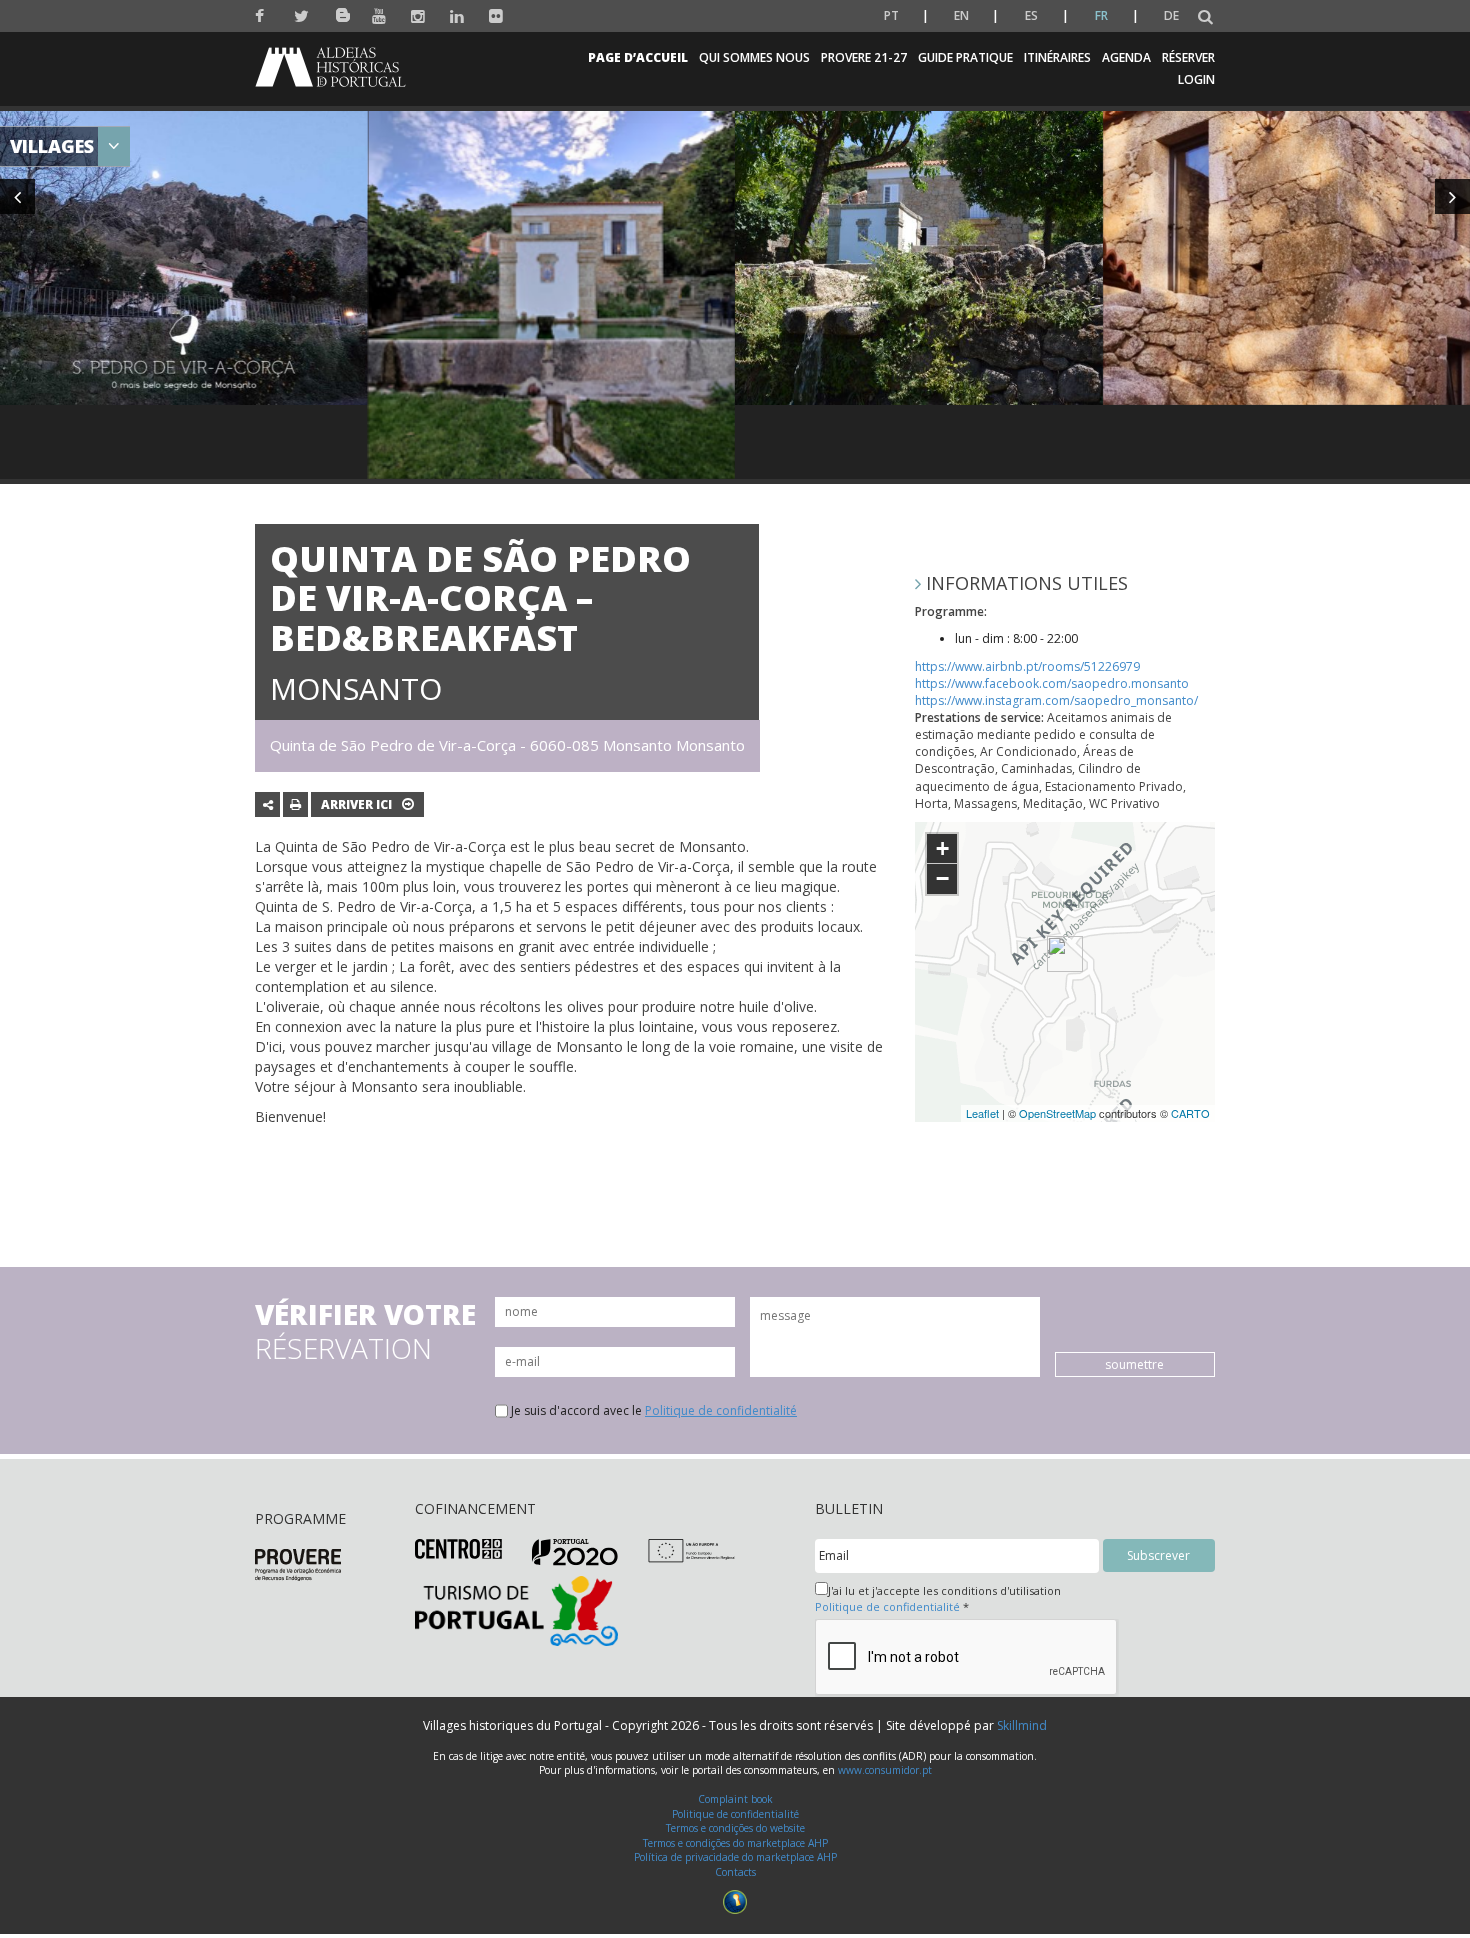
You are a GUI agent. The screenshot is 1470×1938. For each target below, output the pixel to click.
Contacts (735, 1872)
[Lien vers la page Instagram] (418, 16)
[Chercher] (1205, 17)
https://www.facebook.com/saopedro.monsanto (1052, 683)
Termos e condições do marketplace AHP (735, 1843)
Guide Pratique (965, 57)
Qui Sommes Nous (754, 57)
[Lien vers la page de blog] (340, 11)
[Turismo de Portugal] (516, 1609)
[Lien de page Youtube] (379, 16)
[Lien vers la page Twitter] (301, 16)
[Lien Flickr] (496, 16)
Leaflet (982, 1113)
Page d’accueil (638, 57)
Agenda (1126, 57)
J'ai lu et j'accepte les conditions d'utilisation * (938, 1598)
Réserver (1188, 57)
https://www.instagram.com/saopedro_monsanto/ (1056, 700)
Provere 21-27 (864, 57)
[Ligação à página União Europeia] (691, 1549)
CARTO (1190, 1113)
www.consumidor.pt (885, 1770)
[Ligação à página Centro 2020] (458, 1547)
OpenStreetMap (1057, 1113)
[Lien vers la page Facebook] (262, 16)
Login (1196, 79)
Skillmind (1022, 1725)
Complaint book (735, 1799)
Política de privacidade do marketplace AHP (735, 1857)
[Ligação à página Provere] (298, 1563)
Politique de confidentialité (721, 1410)
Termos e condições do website (735, 1828)
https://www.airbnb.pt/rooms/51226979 (1027, 666)
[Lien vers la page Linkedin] (457, 16)
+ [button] (942, 848)
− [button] (942, 878)
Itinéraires (1057, 57)
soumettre (1134, 1364)
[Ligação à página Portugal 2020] (575, 1551)
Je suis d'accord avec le (654, 1410)
